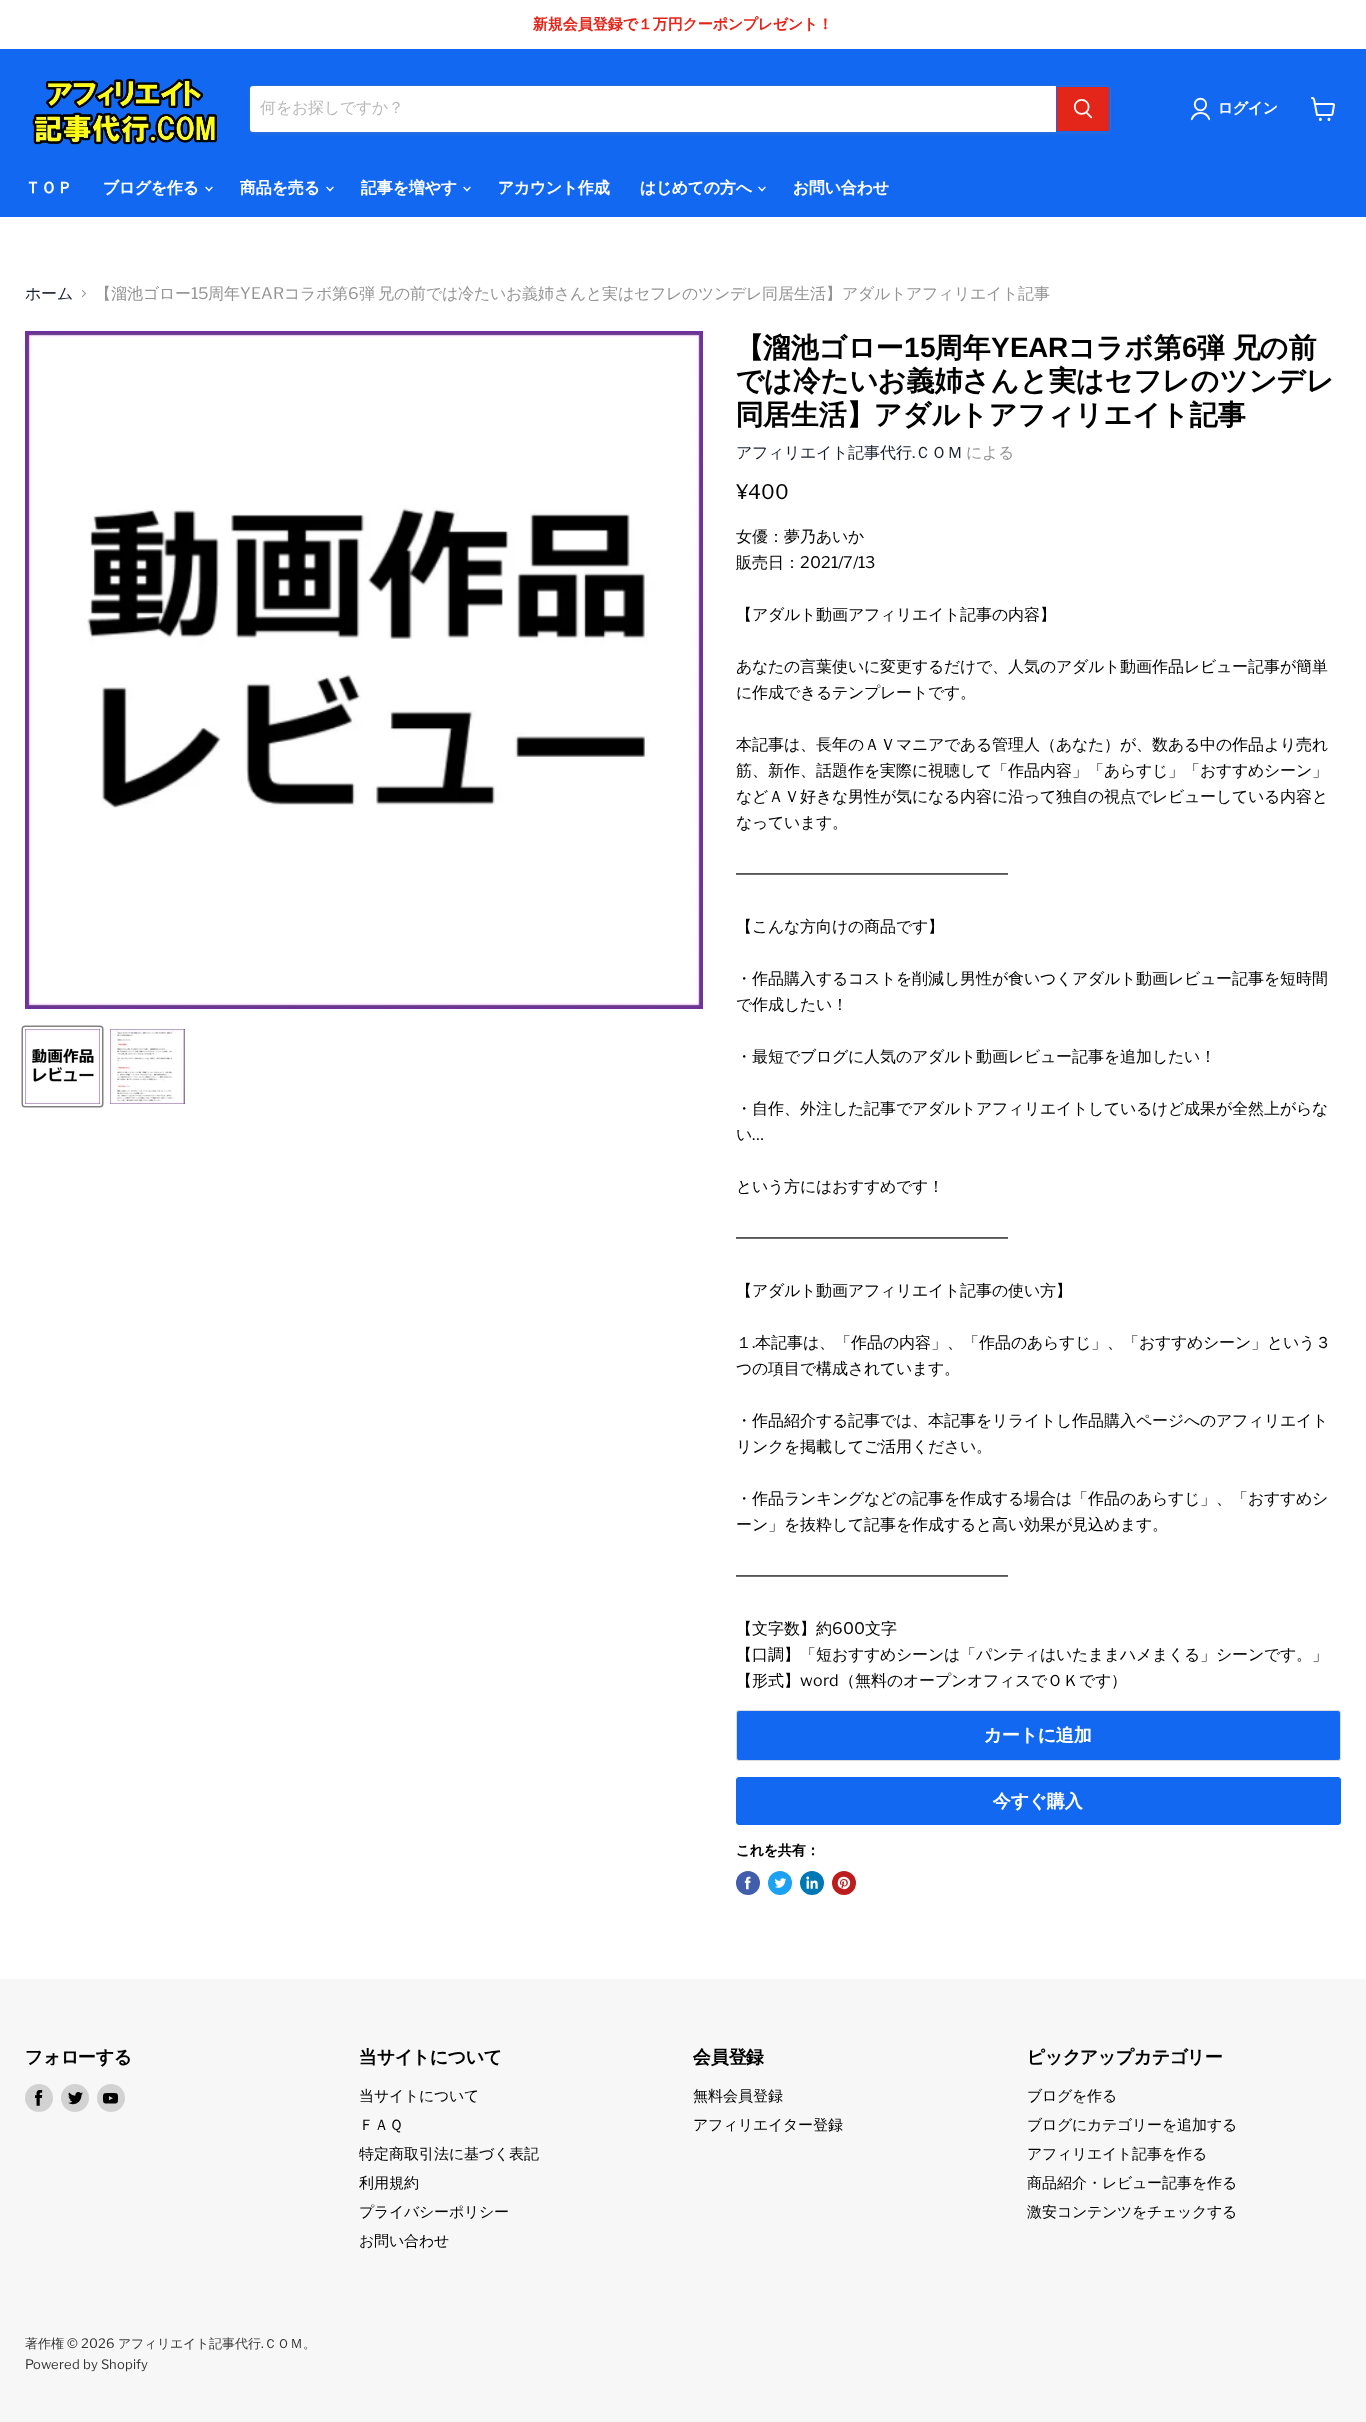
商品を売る (281, 187)
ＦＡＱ (381, 2125)
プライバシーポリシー (434, 2212)
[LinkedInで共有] (812, 1883)
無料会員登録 (738, 2096)
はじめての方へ (697, 187)
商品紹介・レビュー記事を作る (1132, 2183)
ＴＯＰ (49, 187)
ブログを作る (152, 187)
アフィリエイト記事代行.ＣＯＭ (849, 452)
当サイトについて (419, 2096)
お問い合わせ (841, 187)
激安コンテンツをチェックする (1132, 2212)
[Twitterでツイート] (780, 1883)
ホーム (49, 294)
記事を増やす (410, 187)
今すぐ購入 (1038, 1800)
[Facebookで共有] (748, 1883)
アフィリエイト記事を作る (1117, 2154)
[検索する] (1083, 109)
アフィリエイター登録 (768, 2125)
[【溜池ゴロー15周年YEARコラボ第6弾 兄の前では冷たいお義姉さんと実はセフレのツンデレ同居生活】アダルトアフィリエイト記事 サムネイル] (62, 1066)
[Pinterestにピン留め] (844, 1883)
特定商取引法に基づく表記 (449, 2154)
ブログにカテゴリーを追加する (1132, 2125)
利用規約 (389, 2183)
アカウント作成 (554, 187)
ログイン (1248, 108)
